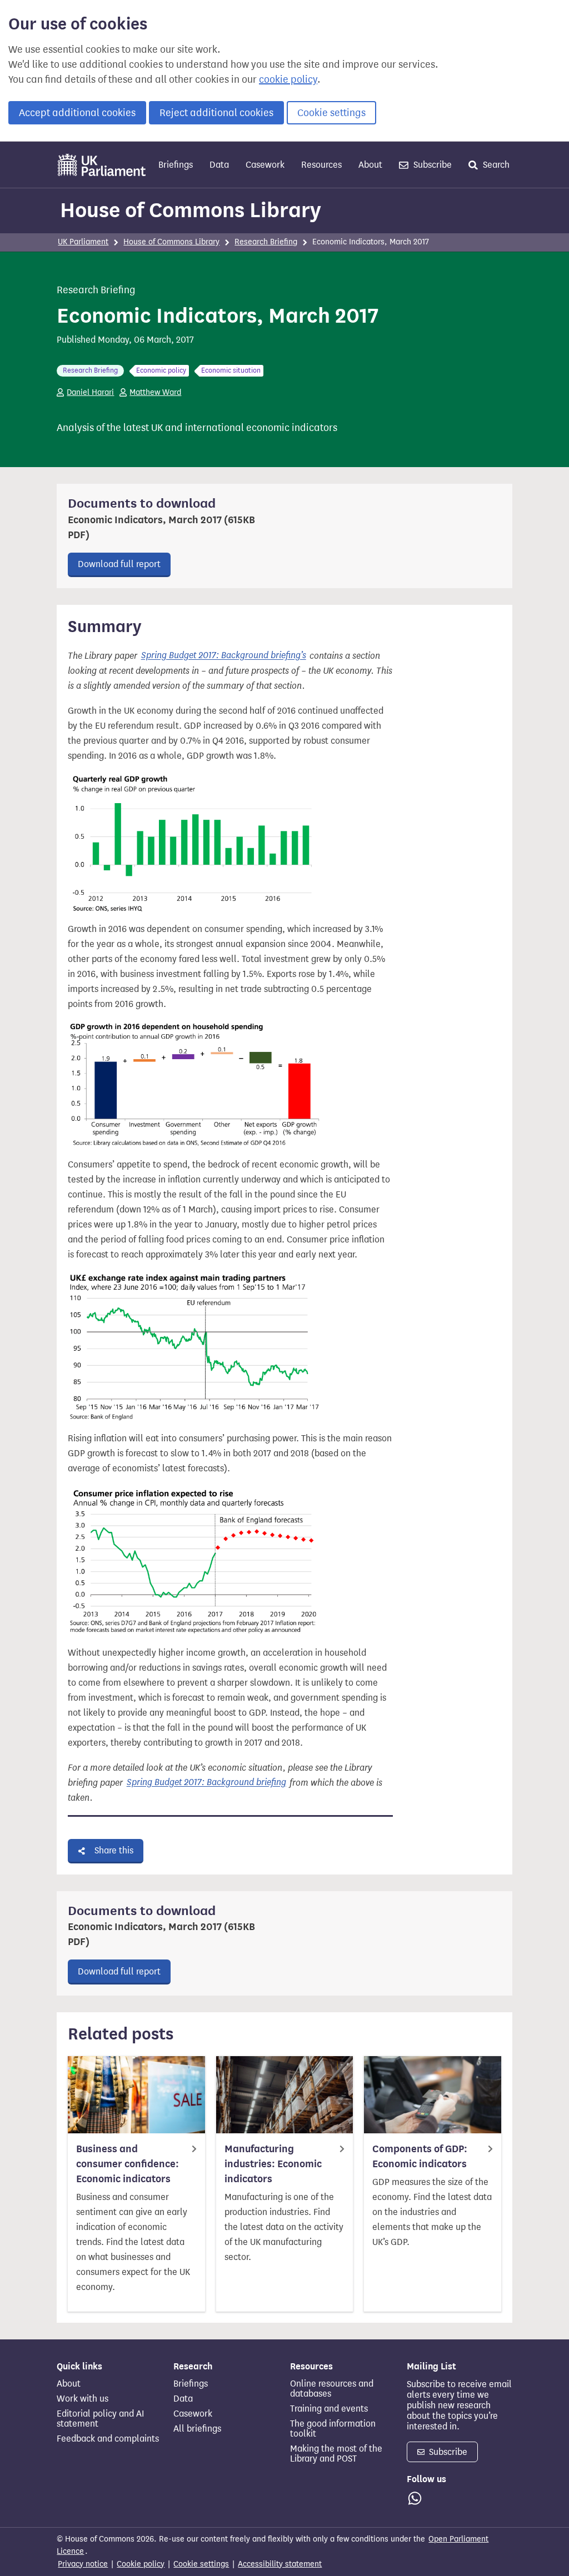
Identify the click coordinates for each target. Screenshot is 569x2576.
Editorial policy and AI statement (100, 2419)
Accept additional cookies (77, 113)
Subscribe (431, 165)
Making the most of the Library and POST (336, 2454)
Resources (321, 165)
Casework (265, 165)
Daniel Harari (90, 392)
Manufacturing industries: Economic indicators (273, 2164)
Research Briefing (266, 242)
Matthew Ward (155, 392)
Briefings (176, 165)
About (370, 165)
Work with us (83, 2399)
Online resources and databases (332, 2389)
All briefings (197, 2429)
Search (495, 165)
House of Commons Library (191, 210)
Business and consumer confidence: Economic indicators (128, 2164)
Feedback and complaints (108, 2439)
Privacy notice (83, 2564)
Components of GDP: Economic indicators (420, 2156)
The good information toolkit (333, 2429)
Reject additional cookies (216, 113)
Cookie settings (331, 113)
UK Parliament (83, 242)
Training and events (329, 2409)
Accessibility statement (280, 2564)
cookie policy (288, 79)
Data (219, 165)
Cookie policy (141, 2564)
